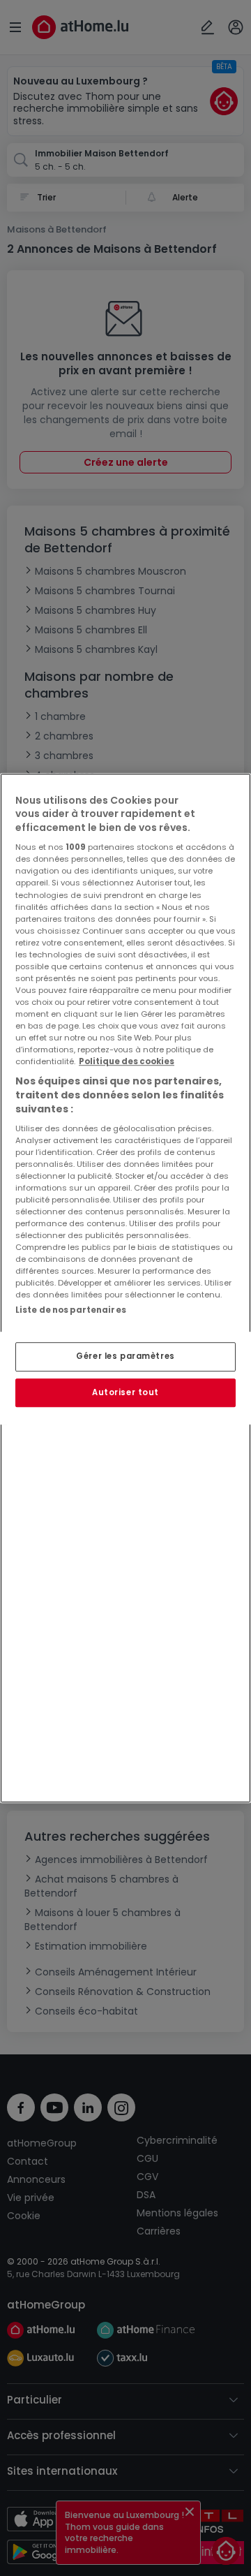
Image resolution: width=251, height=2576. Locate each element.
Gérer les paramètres (125, 1356)
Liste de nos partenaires (71, 1310)
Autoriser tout (125, 1392)
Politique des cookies (127, 1062)
